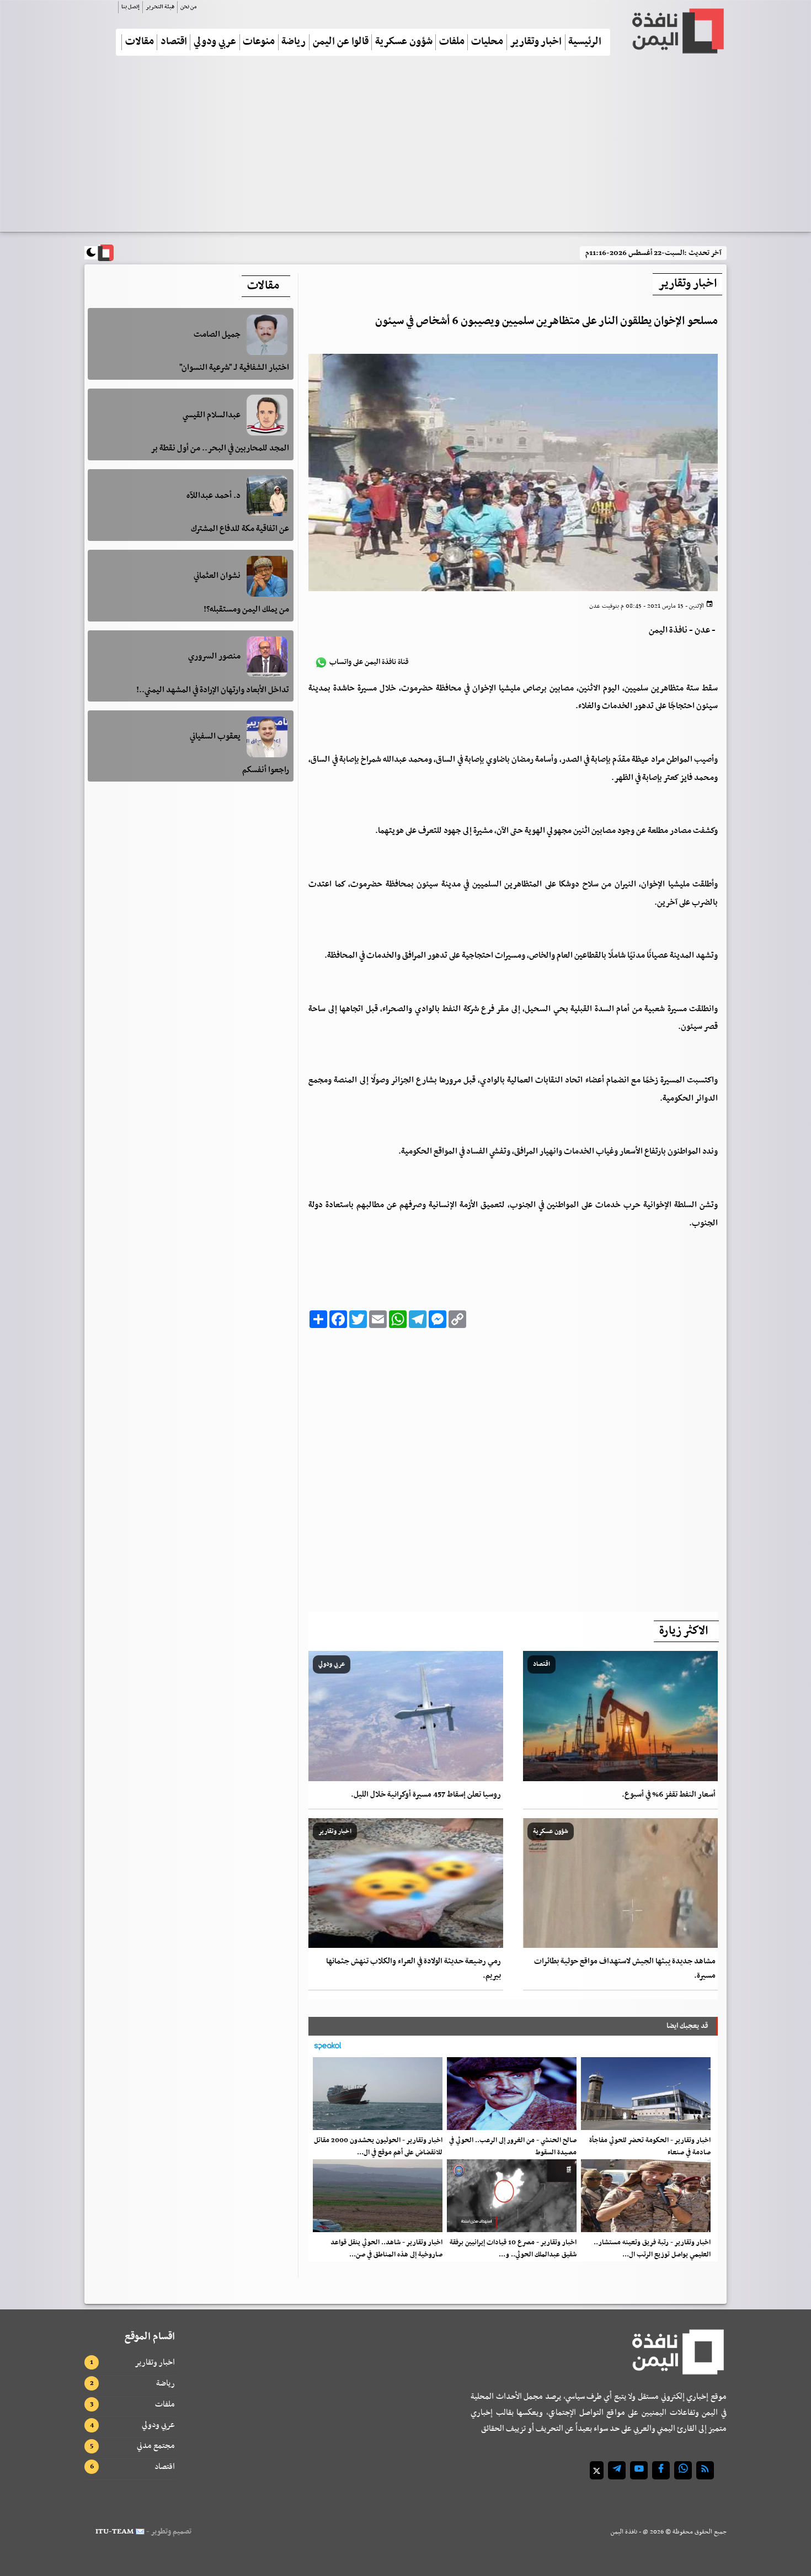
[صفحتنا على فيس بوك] (661, 2470)
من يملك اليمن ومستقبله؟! (246, 609)
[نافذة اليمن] (677, 31)
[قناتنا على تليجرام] (617, 2470)
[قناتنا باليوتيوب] (639, 2470)
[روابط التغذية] (705, 2470)
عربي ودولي (215, 42)
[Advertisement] (405, 148)
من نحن (188, 7)
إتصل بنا (130, 7)
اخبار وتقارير (536, 42)
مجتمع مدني (156, 2446)
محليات (487, 42)
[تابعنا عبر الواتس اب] (683, 2470)
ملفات (452, 42)
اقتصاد (174, 42)
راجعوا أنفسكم (266, 770)
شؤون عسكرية (404, 42)
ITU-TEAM (114, 2532)
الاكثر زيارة (684, 1631)
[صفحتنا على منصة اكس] (597, 2470)
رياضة (294, 42)
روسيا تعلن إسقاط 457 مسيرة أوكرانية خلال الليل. (426, 1795)
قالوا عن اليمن (341, 42)
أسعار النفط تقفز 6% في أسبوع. (669, 1795)
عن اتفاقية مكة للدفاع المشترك (240, 529)
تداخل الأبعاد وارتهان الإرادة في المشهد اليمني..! (213, 690)
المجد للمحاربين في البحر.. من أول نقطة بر (220, 448)
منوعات (259, 42)
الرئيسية (585, 42)
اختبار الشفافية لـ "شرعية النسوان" (234, 368)
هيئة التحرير (160, 7)
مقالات (140, 42)
